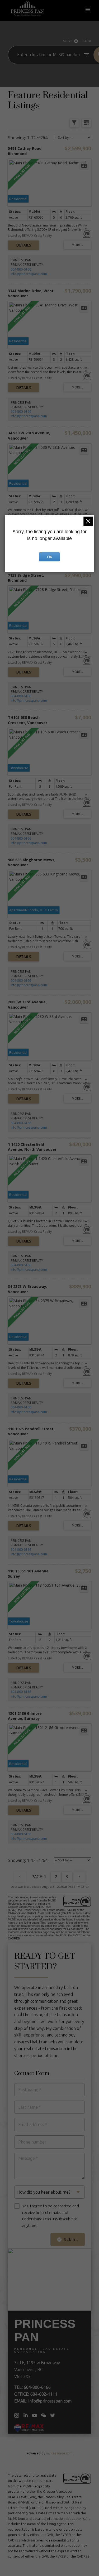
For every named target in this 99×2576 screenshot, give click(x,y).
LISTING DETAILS (24, 245)
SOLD (87, 41)
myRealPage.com (59, 2453)
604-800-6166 (21, 269)
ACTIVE (67, 41)
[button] (17, 2415)
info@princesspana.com (29, 274)
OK (50, 557)
